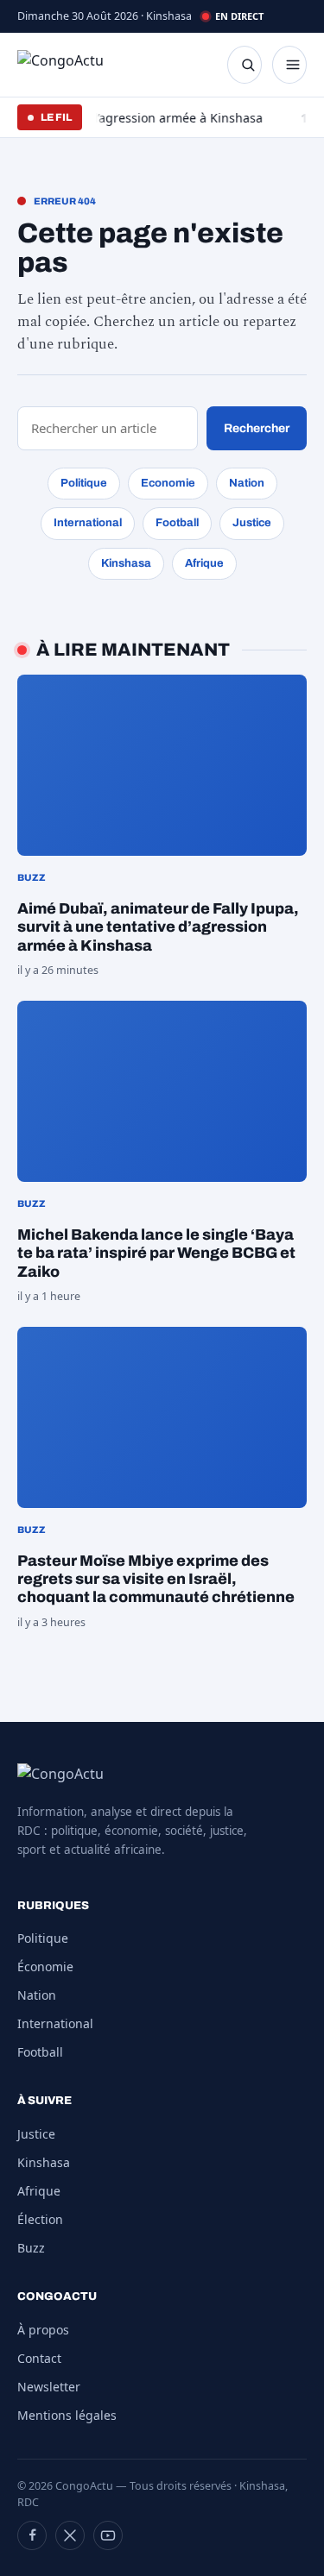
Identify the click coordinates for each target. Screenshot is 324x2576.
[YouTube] (108, 2535)
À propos (43, 2330)
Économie (45, 1967)
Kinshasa (126, 563)
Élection (40, 2219)
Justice (252, 523)
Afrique (204, 563)
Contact (39, 2358)
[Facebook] (32, 2535)
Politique (84, 483)
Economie (168, 483)
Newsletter (49, 2387)
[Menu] (289, 65)
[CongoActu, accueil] (74, 65)
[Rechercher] (245, 65)
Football (177, 523)
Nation (247, 483)
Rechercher (257, 428)
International (88, 523)
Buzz (31, 2248)
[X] (70, 2535)
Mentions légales (67, 2415)
